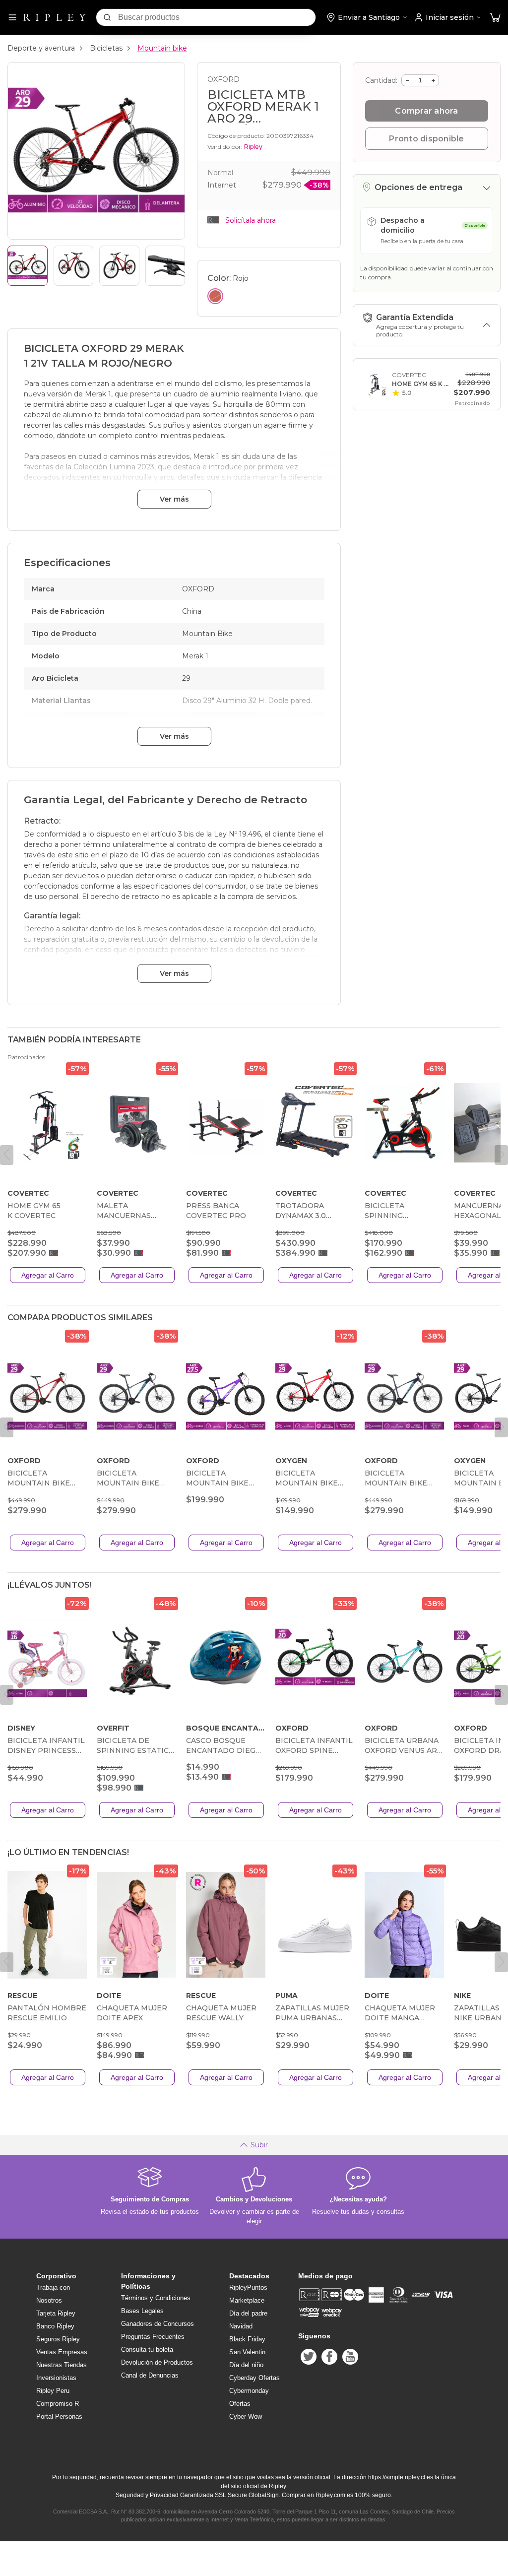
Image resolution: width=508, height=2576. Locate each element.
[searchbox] (217, 17)
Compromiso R (58, 2404)
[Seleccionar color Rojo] (215, 296)
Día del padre (248, 2313)
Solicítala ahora (251, 220)
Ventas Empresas (62, 2352)
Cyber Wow (246, 2416)
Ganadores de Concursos (158, 2324)
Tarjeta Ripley (56, 2313)
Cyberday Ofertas (254, 2378)
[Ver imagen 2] (74, 266)
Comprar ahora (426, 111)
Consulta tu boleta (147, 2350)
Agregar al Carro (48, 1275)
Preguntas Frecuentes (153, 2337)
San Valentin (247, 2352)
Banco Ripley (55, 2326)
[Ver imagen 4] (165, 266)
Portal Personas (59, 2416)
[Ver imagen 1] (28, 266)
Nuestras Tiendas (62, 2365)
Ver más (174, 499)
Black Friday (247, 2339)
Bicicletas (106, 48)
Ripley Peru (53, 2391)
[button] (495, 18)
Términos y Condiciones (156, 2298)
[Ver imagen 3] (119, 266)
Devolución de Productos (157, 2362)
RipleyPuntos (248, 2287)
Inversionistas (56, 2378)
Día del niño (246, 2365)
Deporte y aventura (41, 48)
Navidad (241, 2326)
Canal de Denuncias (150, 2375)
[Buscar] (107, 17)
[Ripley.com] (55, 17)
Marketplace (247, 2300)
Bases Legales (142, 2311)
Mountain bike (162, 48)
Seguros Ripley (58, 2339)
